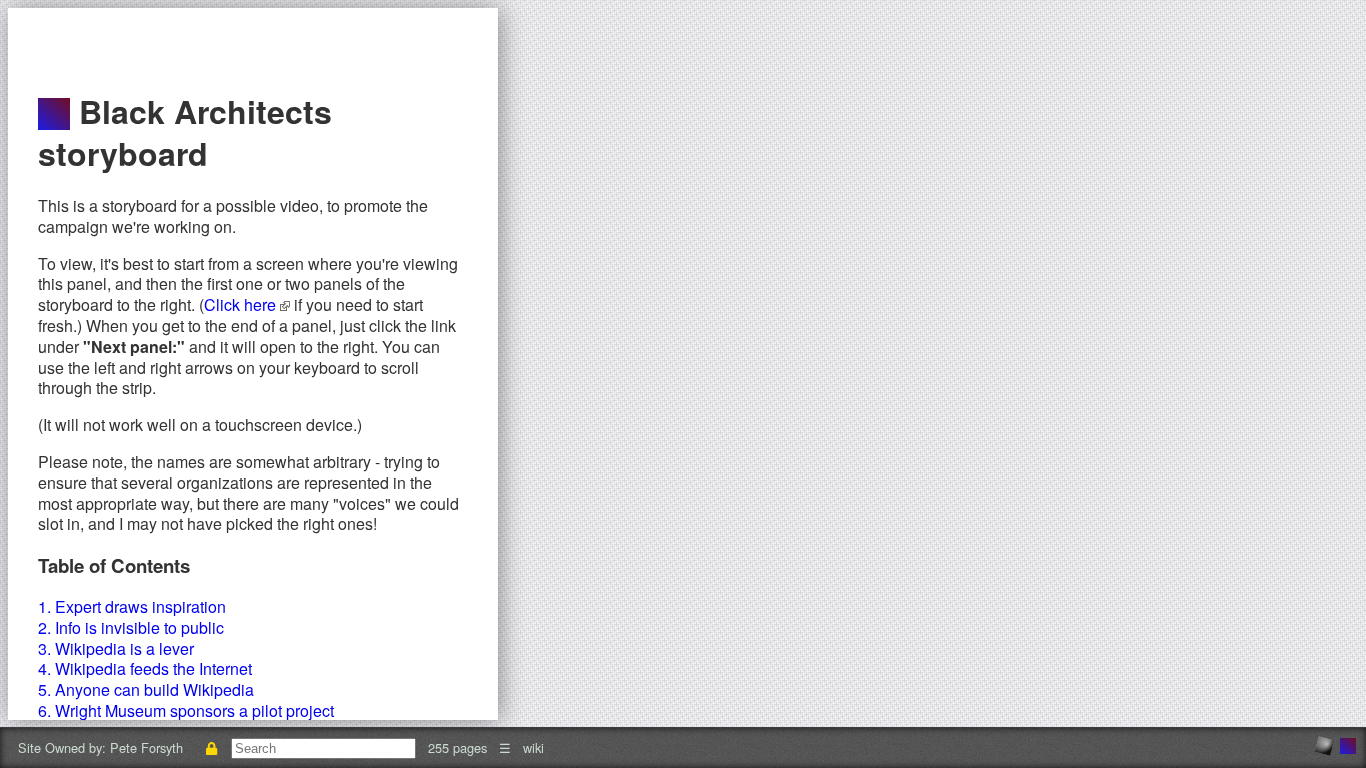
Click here (242, 304)
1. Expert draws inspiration (132, 606)
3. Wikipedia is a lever (116, 648)
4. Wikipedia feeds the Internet (145, 668)
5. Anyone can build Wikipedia (146, 689)
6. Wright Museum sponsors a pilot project (186, 710)
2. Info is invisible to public (131, 627)
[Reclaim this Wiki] (211, 747)
